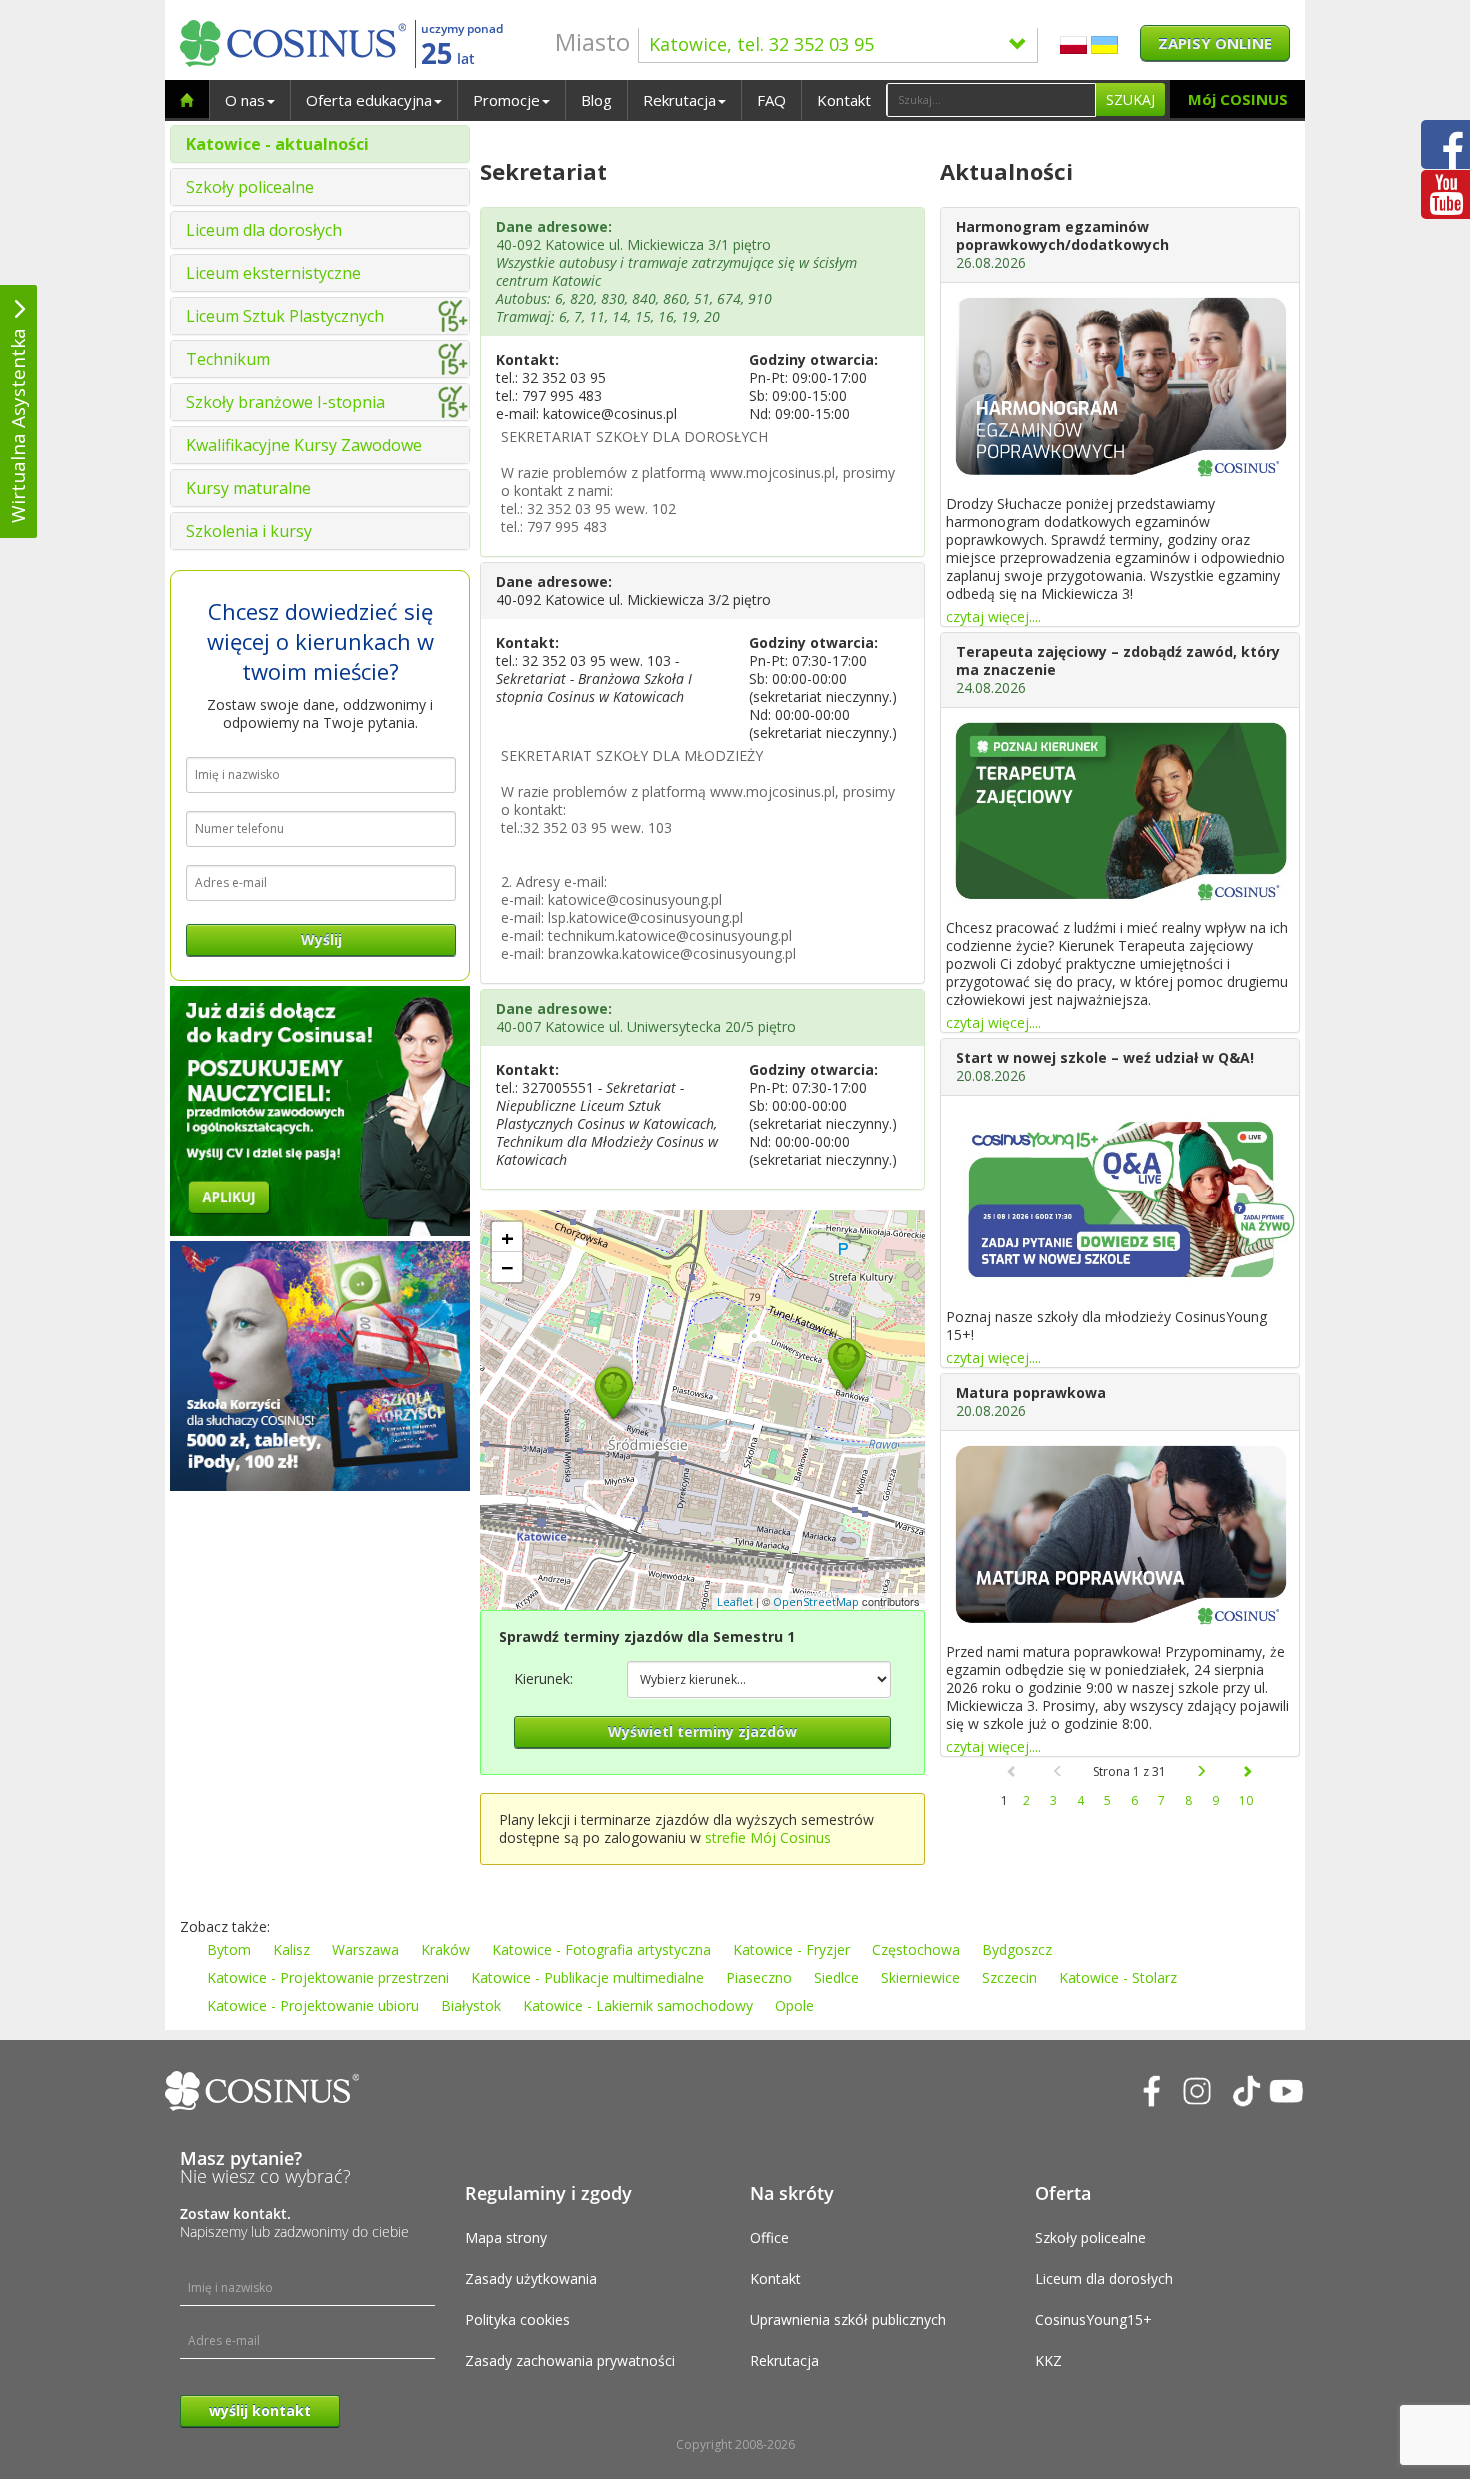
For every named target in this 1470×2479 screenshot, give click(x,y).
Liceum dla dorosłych (264, 230)
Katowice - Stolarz (1118, 1977)
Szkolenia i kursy (249, 531)
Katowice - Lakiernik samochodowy (638, 2005)
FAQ (771, 100)
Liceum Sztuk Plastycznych (285, 316)
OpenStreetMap (816, 1601)
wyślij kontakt (260, 2410)
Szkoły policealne (250, 187)
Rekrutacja (679, 100)
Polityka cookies (517, 2319)
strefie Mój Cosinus (768, 1837)
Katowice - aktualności (277, 144)
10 (1246, 1800)
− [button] (507, 1267)
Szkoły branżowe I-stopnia (285, 402)
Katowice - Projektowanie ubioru (313, 2005)
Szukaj (1130, 99)
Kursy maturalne (248, 488)
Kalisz (291, 1949)
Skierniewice (920, 1977)
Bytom (229, 1949)
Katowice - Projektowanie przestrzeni (328, 1977)
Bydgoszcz (1017, 1949)
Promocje (506, 100)
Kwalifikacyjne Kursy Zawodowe (304, 445)
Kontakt (844, 100)
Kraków (445, 1949)
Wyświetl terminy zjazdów (702, 1731)
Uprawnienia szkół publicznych (848, 2319)
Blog (596, 100)
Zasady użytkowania (531, 2278)
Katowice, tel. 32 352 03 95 (761, 44)
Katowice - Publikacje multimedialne (587, 1977)
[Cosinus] (293, 43)
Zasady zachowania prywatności (570, 2360)
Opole (794, 2005)
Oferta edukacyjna (369, 100)
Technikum (228, 359)
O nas (245, 100)
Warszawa (365, 1949)
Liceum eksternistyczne (273, 273)
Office (769, 2237)
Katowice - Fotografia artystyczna (601, 1949)
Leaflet (735, 1601)
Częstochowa (916, 1949)
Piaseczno (759, 1977)
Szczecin (1009, 1977)
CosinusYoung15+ (1093, 2319)
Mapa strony (506, 2237)
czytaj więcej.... (993, 616)
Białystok (471, 2005)
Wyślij (321, 939)
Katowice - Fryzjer (791, 1949)
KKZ (1048, 2360)
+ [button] (507, 1237)
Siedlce (836, 1977)
